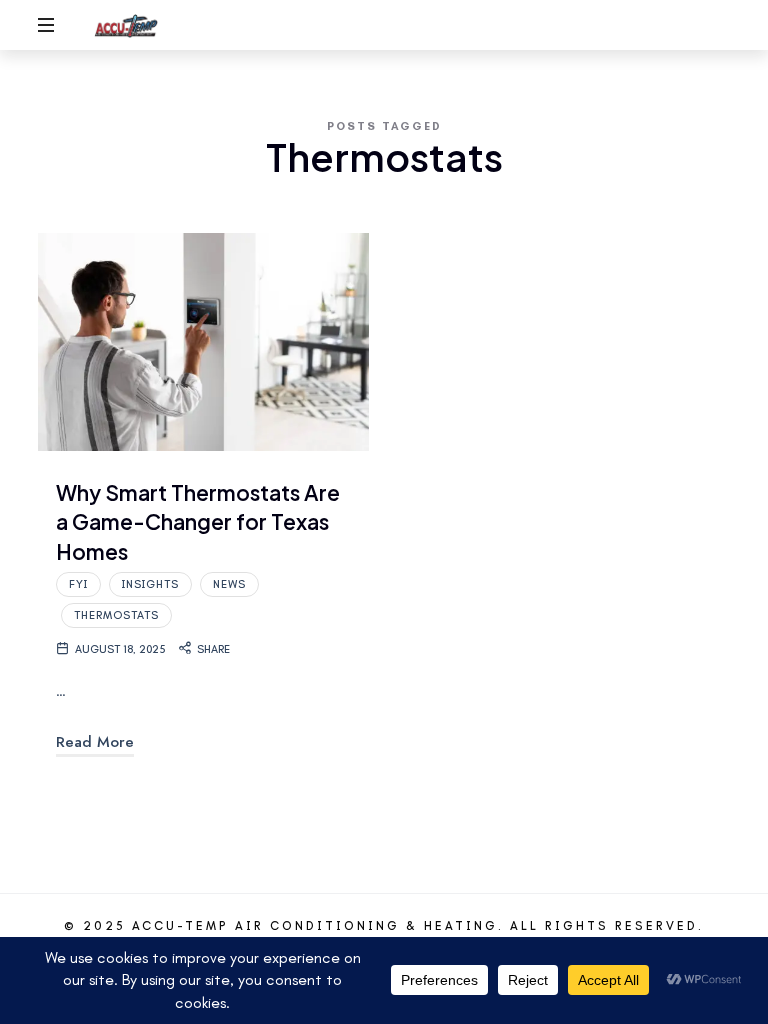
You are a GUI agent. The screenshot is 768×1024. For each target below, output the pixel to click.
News (229, 584)
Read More (95, 742)
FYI (78, 584)
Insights (150, 584)
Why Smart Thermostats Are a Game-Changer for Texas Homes (198, 522)
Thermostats (116, 615)
